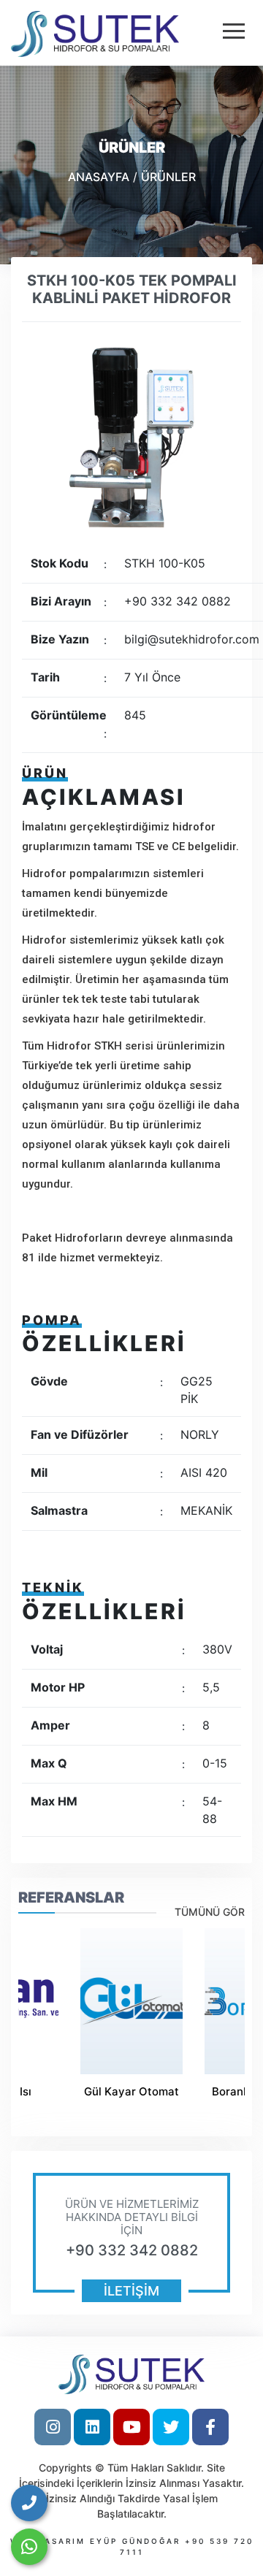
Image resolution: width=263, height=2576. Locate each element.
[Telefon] (29, 2503)
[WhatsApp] (29, 2547)
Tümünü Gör (210, 1912)
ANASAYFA (99, 177)
